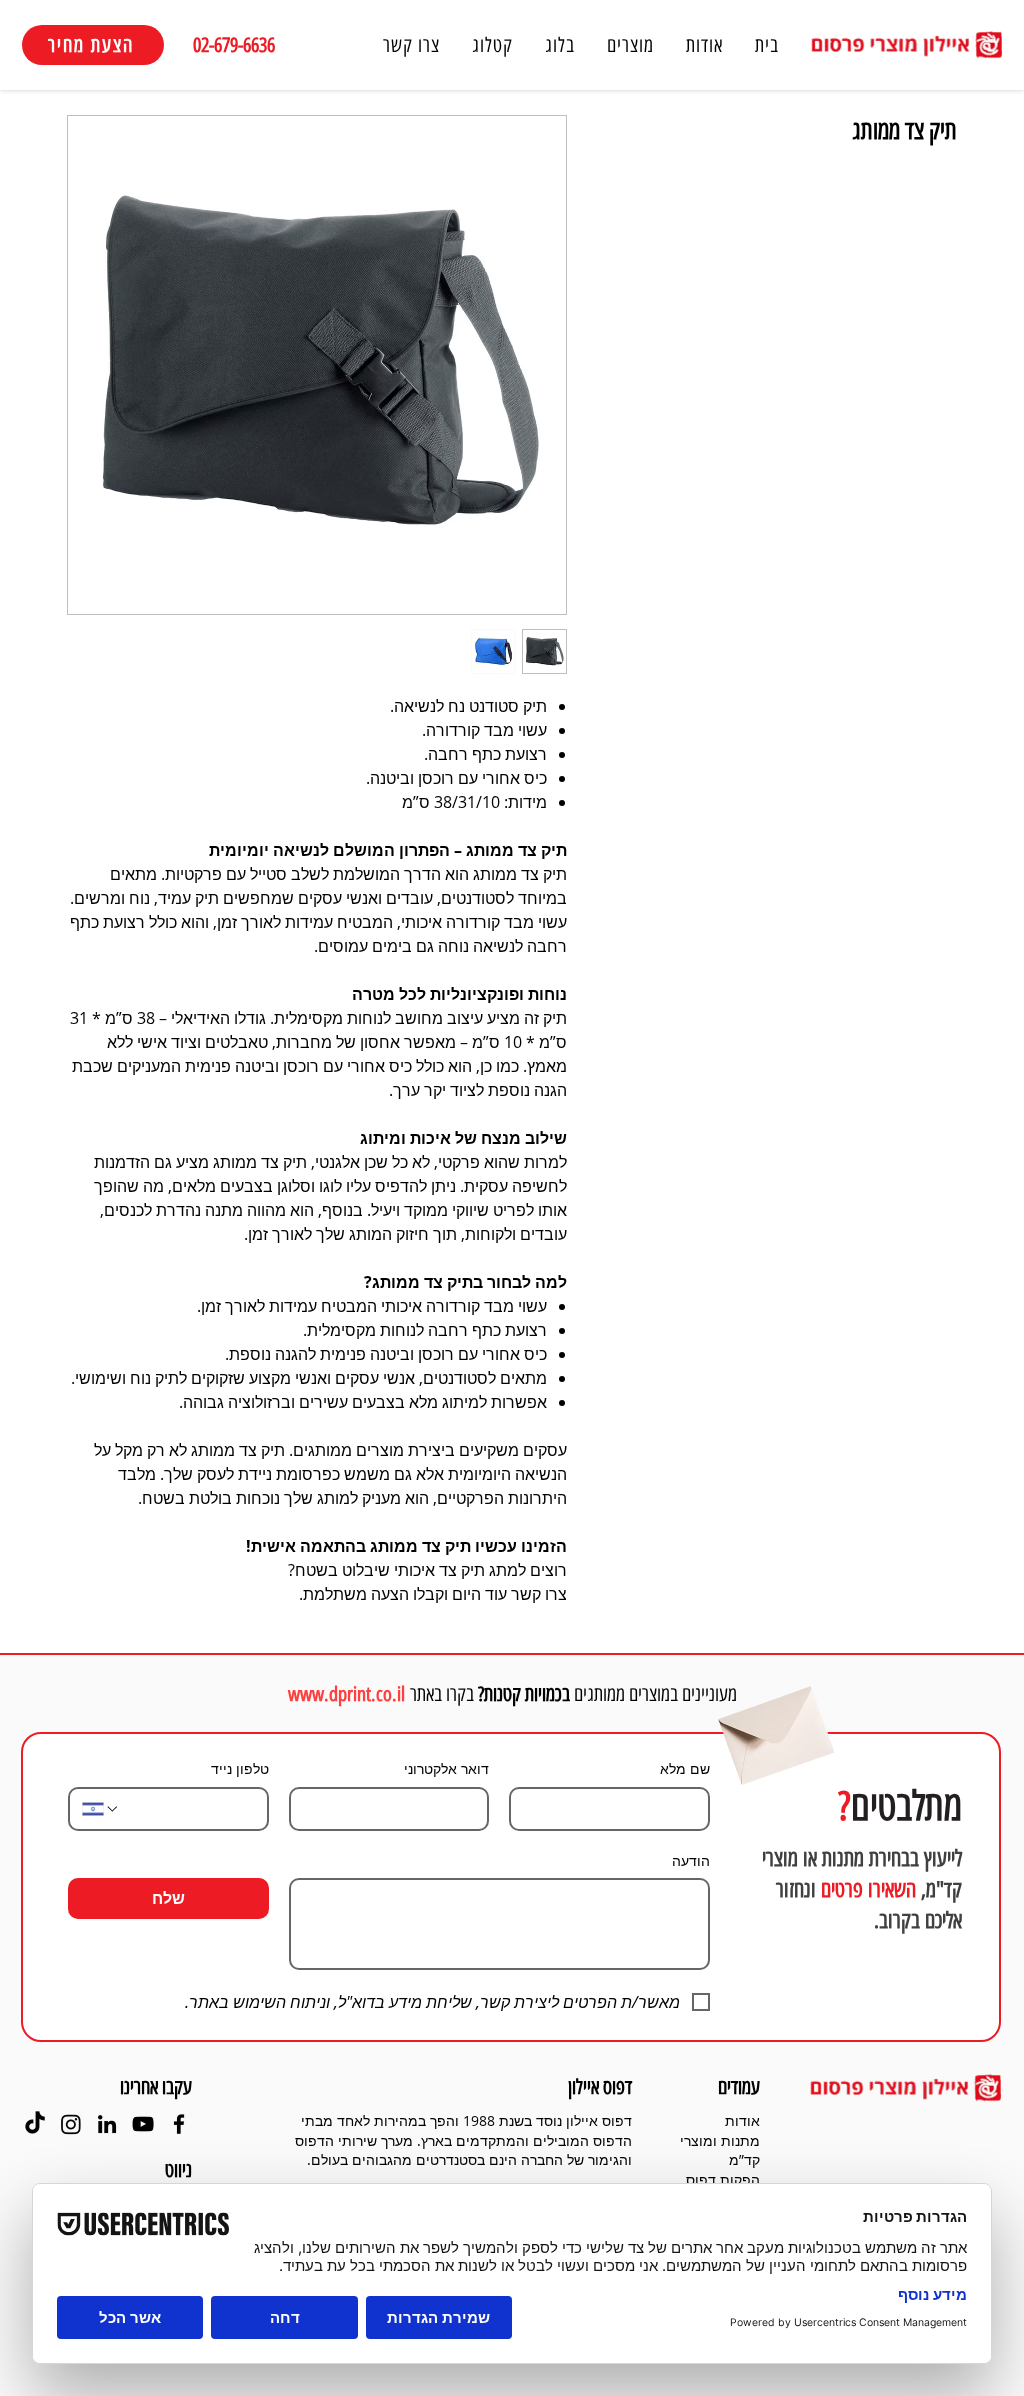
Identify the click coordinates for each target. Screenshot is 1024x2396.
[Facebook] (179, 2124)
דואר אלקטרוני (446, 1768)
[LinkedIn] (107, 2124)
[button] (630, 45)
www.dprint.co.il (346, 1694)
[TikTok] (35, 2124)
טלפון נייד (240, 1768)
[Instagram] (71, 2124)
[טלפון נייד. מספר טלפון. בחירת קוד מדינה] (101, 1809)
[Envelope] (773, 1725)
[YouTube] (143, 2124)
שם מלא (685, 1768)
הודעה (691, 1860)
